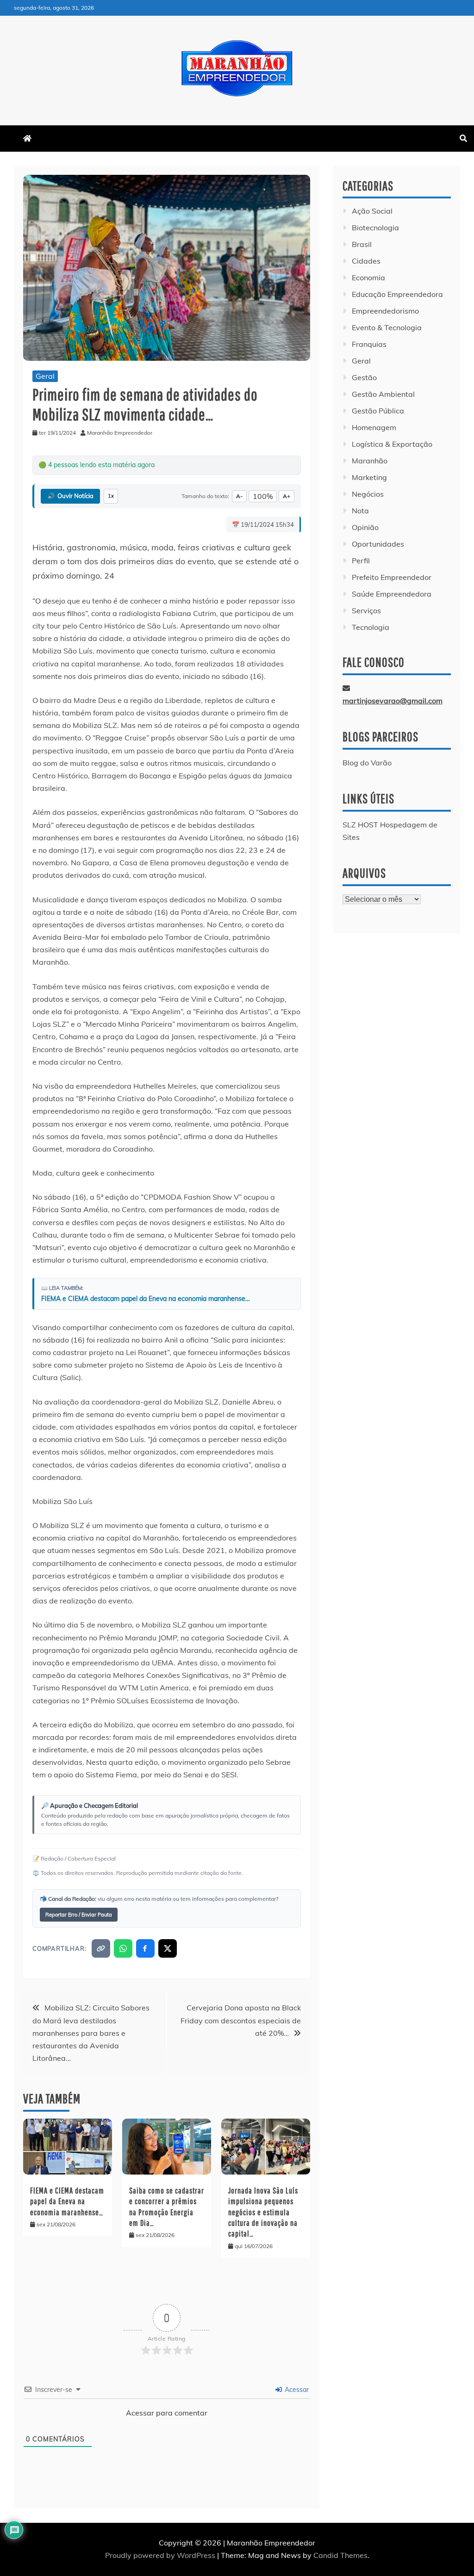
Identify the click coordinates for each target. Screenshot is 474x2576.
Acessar (296, 2390)
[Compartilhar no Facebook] (145, 1948)
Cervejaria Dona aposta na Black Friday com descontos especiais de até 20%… (241, 2020)
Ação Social (372, 211)
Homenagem (374, 427)
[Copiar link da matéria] (101, 1948)
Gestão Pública (378, 411)
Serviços (366, 610)
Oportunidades (378, 544)
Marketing (369, 477)
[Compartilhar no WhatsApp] (123, 1948)
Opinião (365, 527)
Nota (360, 511)
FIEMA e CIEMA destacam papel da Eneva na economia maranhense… (146, 1299)
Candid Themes (340, 2555)
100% (263, 496)
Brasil (362, 244)
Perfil (361, 561)
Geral (45, 376)
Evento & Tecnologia (387, 327)
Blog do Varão (367, 763)
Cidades (366, 261)
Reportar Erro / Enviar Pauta (79, 1915)
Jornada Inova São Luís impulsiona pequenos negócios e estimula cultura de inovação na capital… (263, 2212)
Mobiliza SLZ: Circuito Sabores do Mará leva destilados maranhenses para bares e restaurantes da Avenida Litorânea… (91, 2033)
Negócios (368, 494)
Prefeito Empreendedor (392, 577)
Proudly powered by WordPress (161, 2555)
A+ (287, 496)
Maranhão (370, 461)
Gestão (364, 377)
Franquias (369, 344)
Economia (368, 277)
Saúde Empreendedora (392, 594)
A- (239, 496)
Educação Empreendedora (397, 294)
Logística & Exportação (392, 444)
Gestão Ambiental (383, 394)
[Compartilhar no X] (168, 1948)
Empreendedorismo (385, 311)
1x (111, 496)
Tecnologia (371, 627)
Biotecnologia (375, 228)
